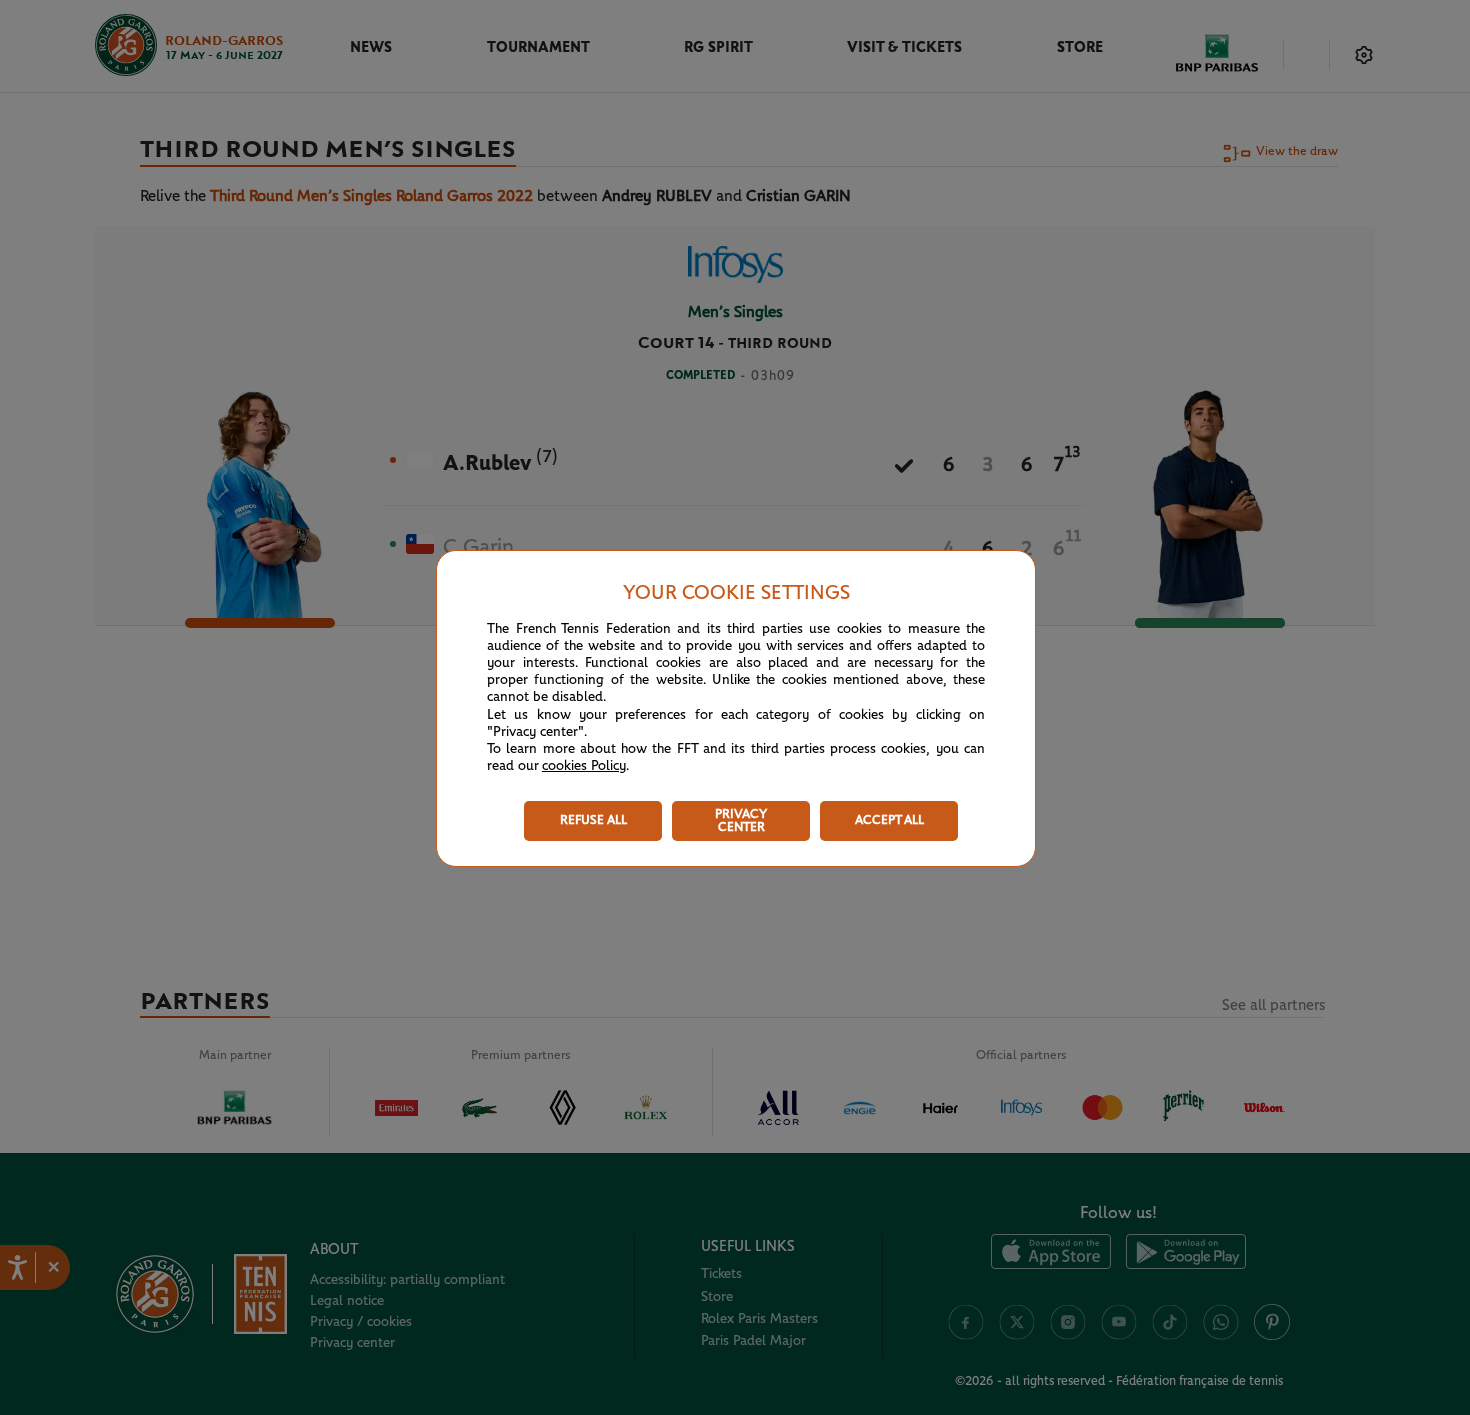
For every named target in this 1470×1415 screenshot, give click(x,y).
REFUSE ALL (593, 820)
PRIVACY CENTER (741, 821)
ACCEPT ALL (889, 820)
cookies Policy (584, 766)
